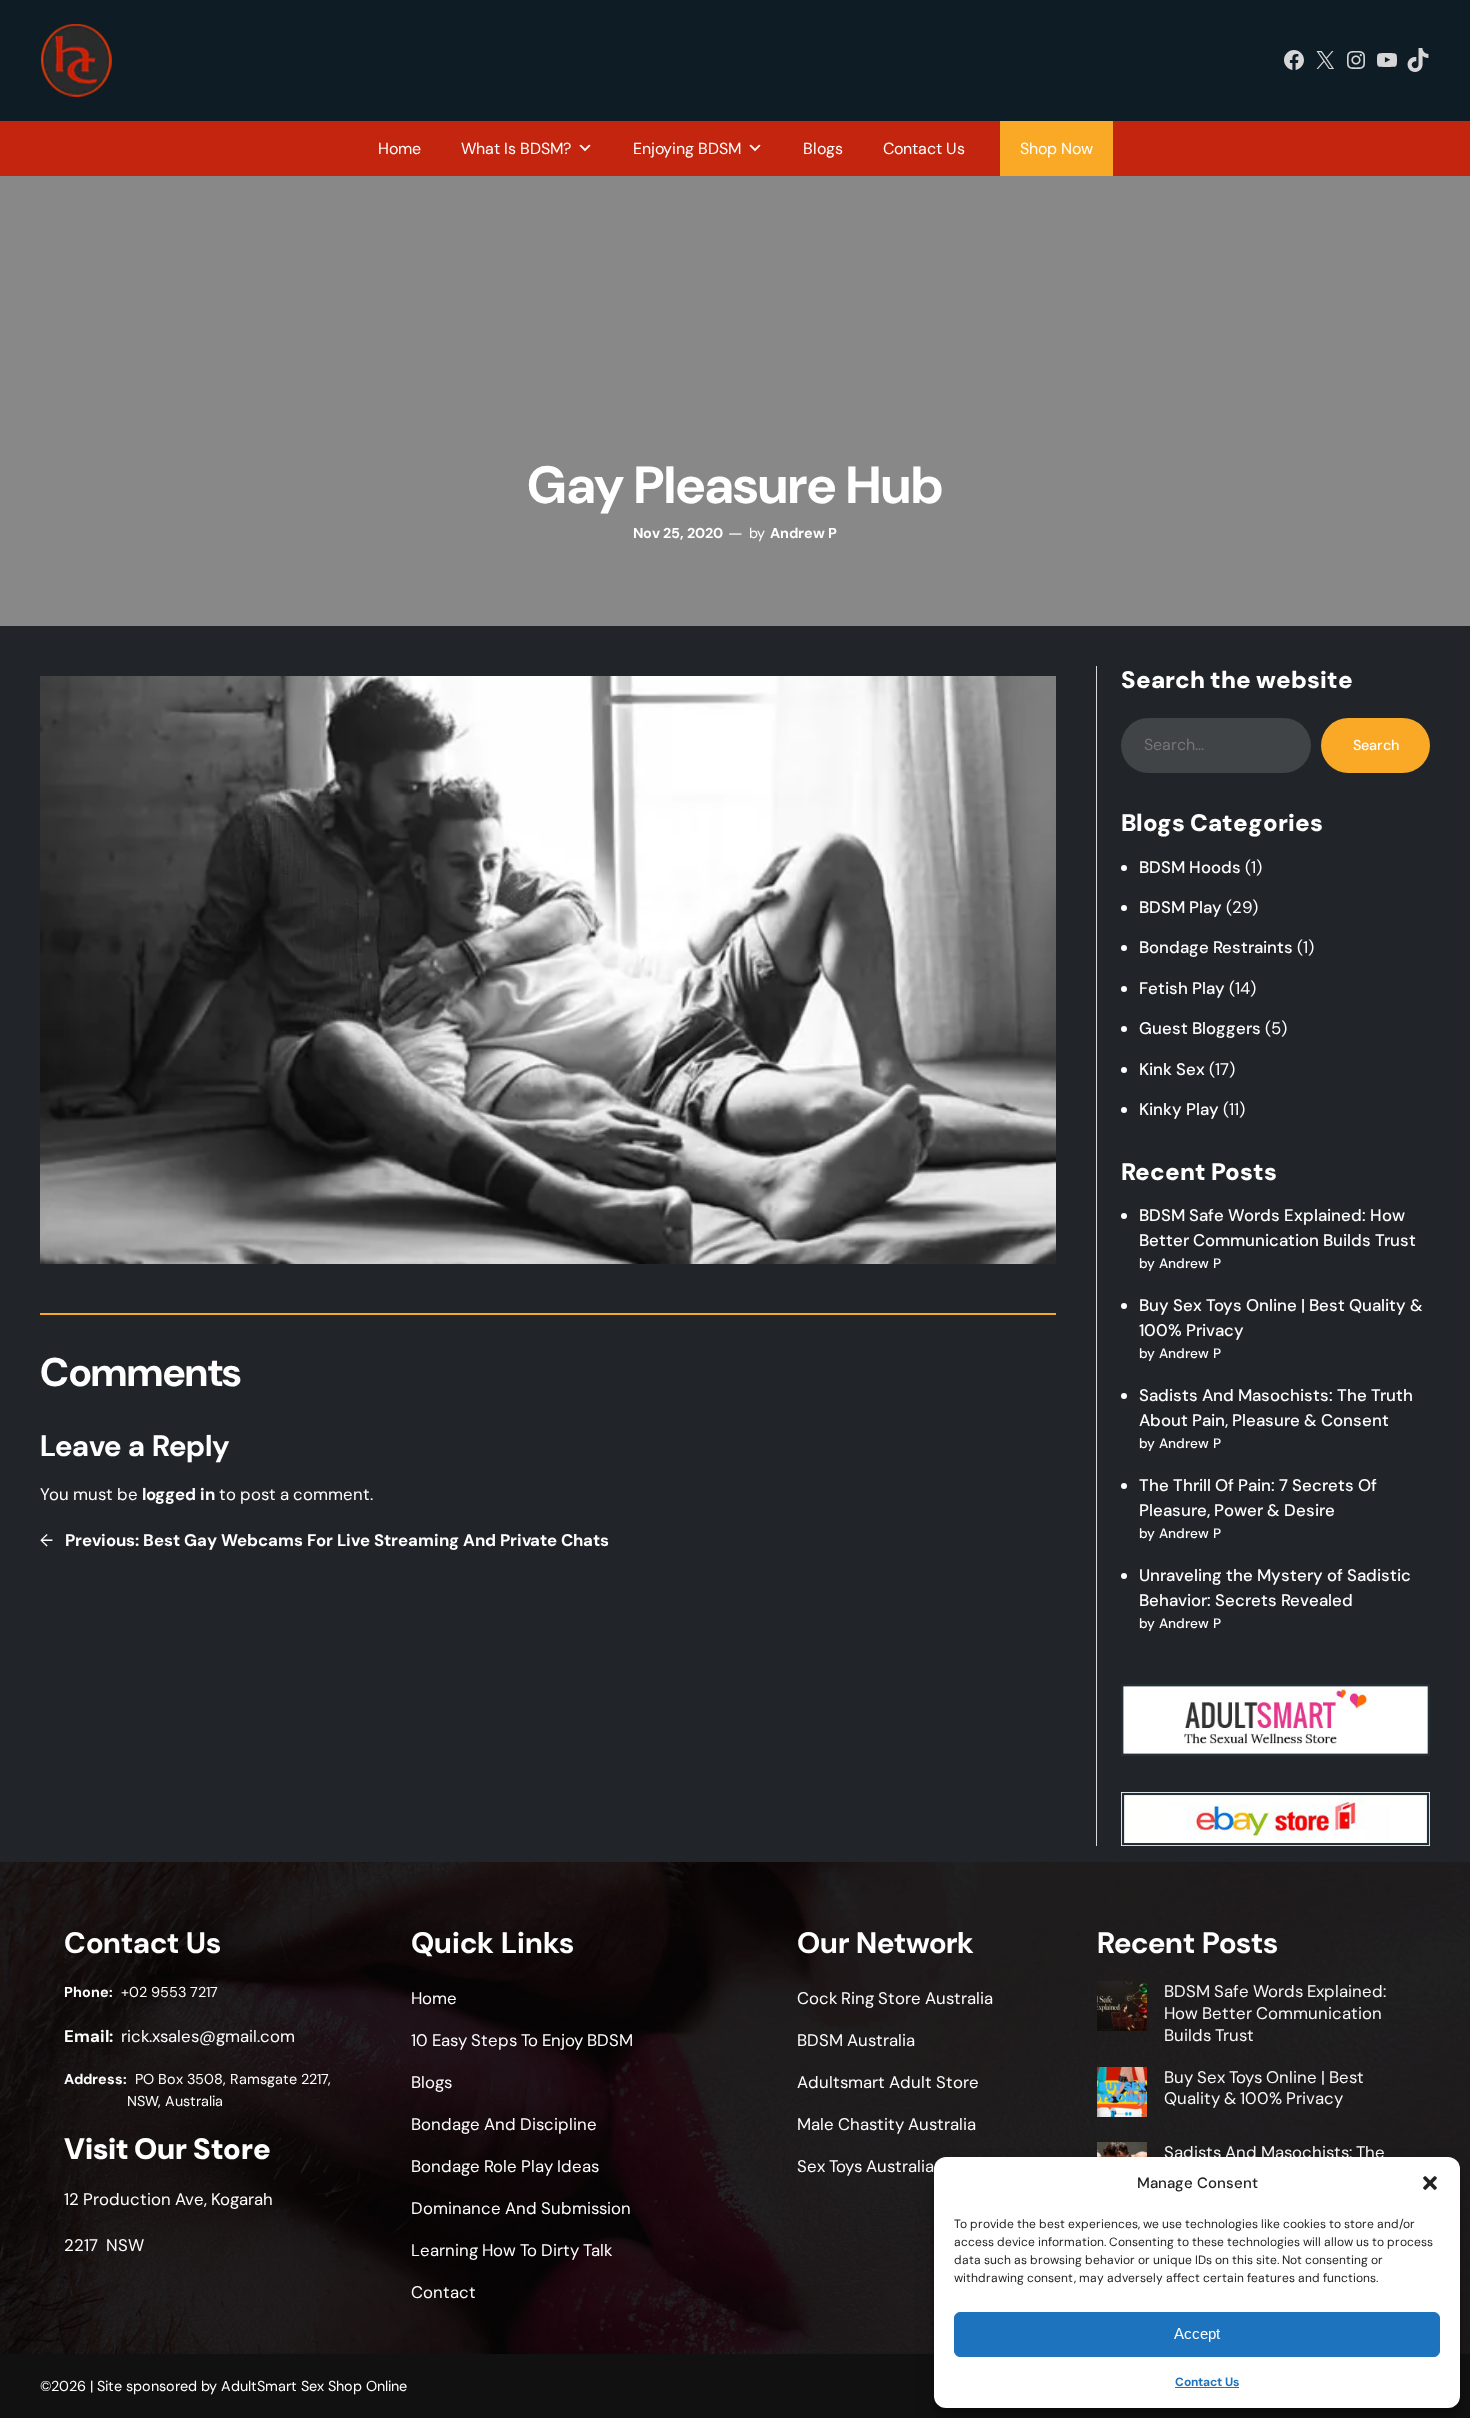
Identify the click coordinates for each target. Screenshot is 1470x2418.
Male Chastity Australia (886, 2124)
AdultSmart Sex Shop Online (314, 2386)
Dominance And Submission (521, 2208)
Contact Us (1207, 2382)
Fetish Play (1182, 988)
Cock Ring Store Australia (895, 1998)
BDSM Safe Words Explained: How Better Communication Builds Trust (1275, 2013)
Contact (443, 2292)
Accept (1197, 2333)
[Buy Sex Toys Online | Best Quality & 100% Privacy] (1122, 2095)
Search (1376, 745)
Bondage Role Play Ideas (505, 2166)
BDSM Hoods (1190, 867)
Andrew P (803, 533)
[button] (1430, 2183)
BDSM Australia (856, 2040)
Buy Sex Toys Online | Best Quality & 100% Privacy (1264, 2088)
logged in (178, 1494)
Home (399, 148)
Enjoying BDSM (687, 148)
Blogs (823, 148)
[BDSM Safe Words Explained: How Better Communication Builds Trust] (1122, 2009)
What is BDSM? (516, 148)
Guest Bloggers (1200, 1028)
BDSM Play (1180, 907)
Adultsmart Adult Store (888, 2082)
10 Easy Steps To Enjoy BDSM (522, 2040)
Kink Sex (1172, 1069)
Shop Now (1056, 148)
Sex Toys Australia (865, 2166)
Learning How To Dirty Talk (511, 2250)
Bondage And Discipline (504, 2124)
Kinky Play (1179, 1109)
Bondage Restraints (1216, 947)
